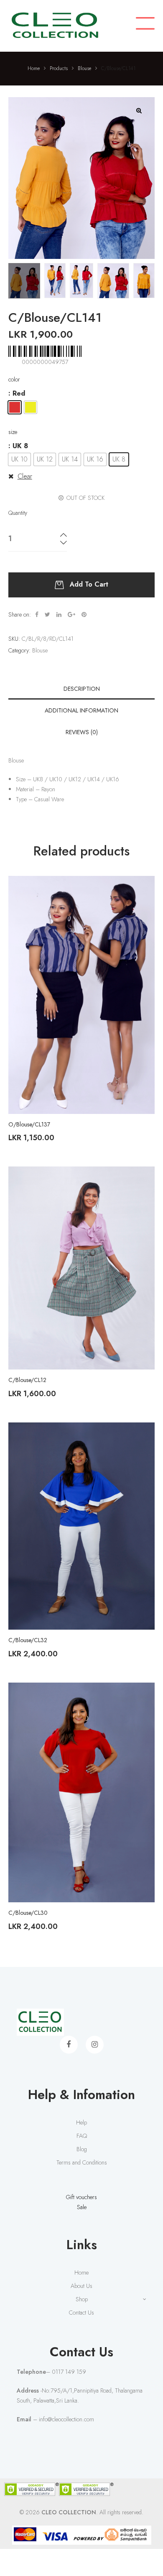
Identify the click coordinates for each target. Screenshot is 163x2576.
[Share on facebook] (37, 615)
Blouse (40, 650)
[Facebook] (69, 2045)
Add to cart (89, 584)
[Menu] (145, 24)
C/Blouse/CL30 (28, 1913)
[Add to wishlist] (142, 888)
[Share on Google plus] (71, 615)
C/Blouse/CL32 (28, 1640)
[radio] (15, 407)
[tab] (81, 689)
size (13, 432)
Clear (25, 476)
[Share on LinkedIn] (59, 615)
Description (82, 689)
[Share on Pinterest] (84, 615)
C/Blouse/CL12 (27, 1380)
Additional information (81, 710)
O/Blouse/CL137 (29, 1124)
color (14, 379)
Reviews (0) (82, 732)
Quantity (18, 513)
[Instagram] (95, 2045)
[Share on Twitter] (47, 615)
